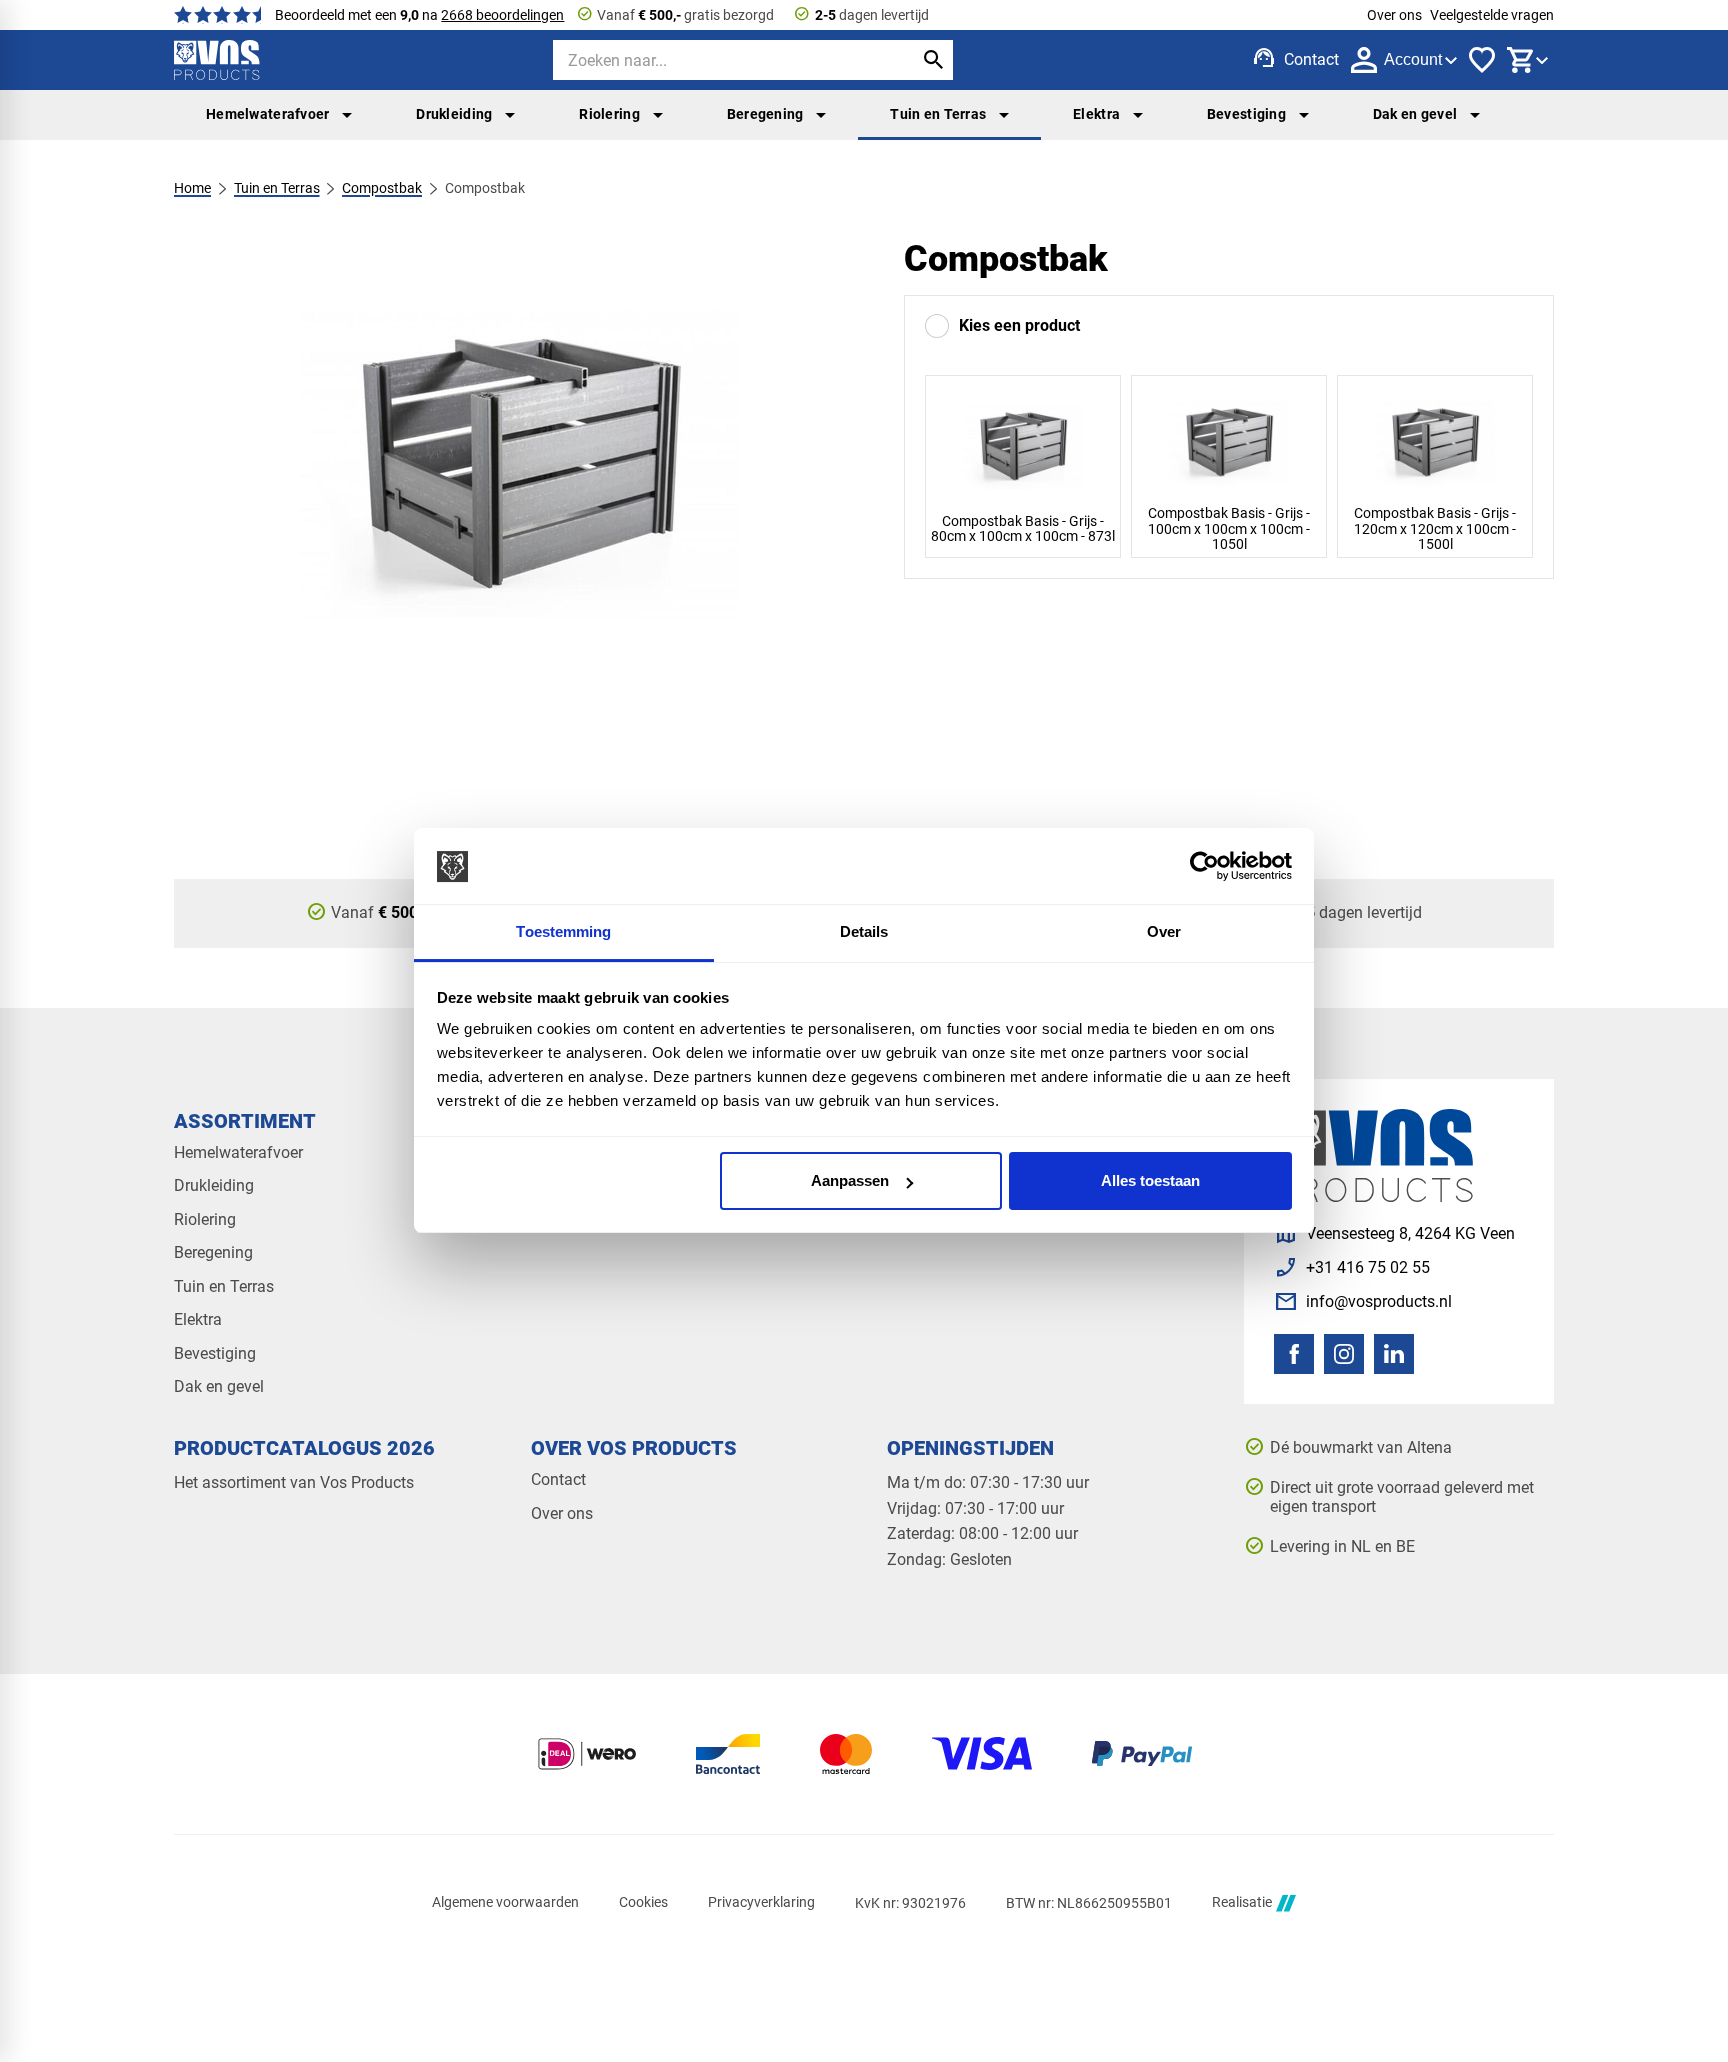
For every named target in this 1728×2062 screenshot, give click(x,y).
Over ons (1394, 15)
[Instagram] (1344, 1354)
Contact (558, 1479)
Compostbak (382, 188)
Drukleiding (454, 114)
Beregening (765, 114)
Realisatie (1242, 1903)
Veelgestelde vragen (1492, 15)
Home (192, 188)
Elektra (1096, 114)
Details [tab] (864, 932)
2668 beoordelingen (502, 15)
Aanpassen (850, 1180)
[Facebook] (1294, 1354)
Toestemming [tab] (563, 932)
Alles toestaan (1150, 1180)
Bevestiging (1246, 114)
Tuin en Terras (938, 114)
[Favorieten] (1482, 60)
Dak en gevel (1415, 114)
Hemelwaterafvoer (268, 114)
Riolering (609, 114)
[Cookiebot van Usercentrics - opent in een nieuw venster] (1204, 867)
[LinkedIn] (1394, 1354)
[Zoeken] (933, 60)
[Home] (217, 60)
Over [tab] (1164, 932)
